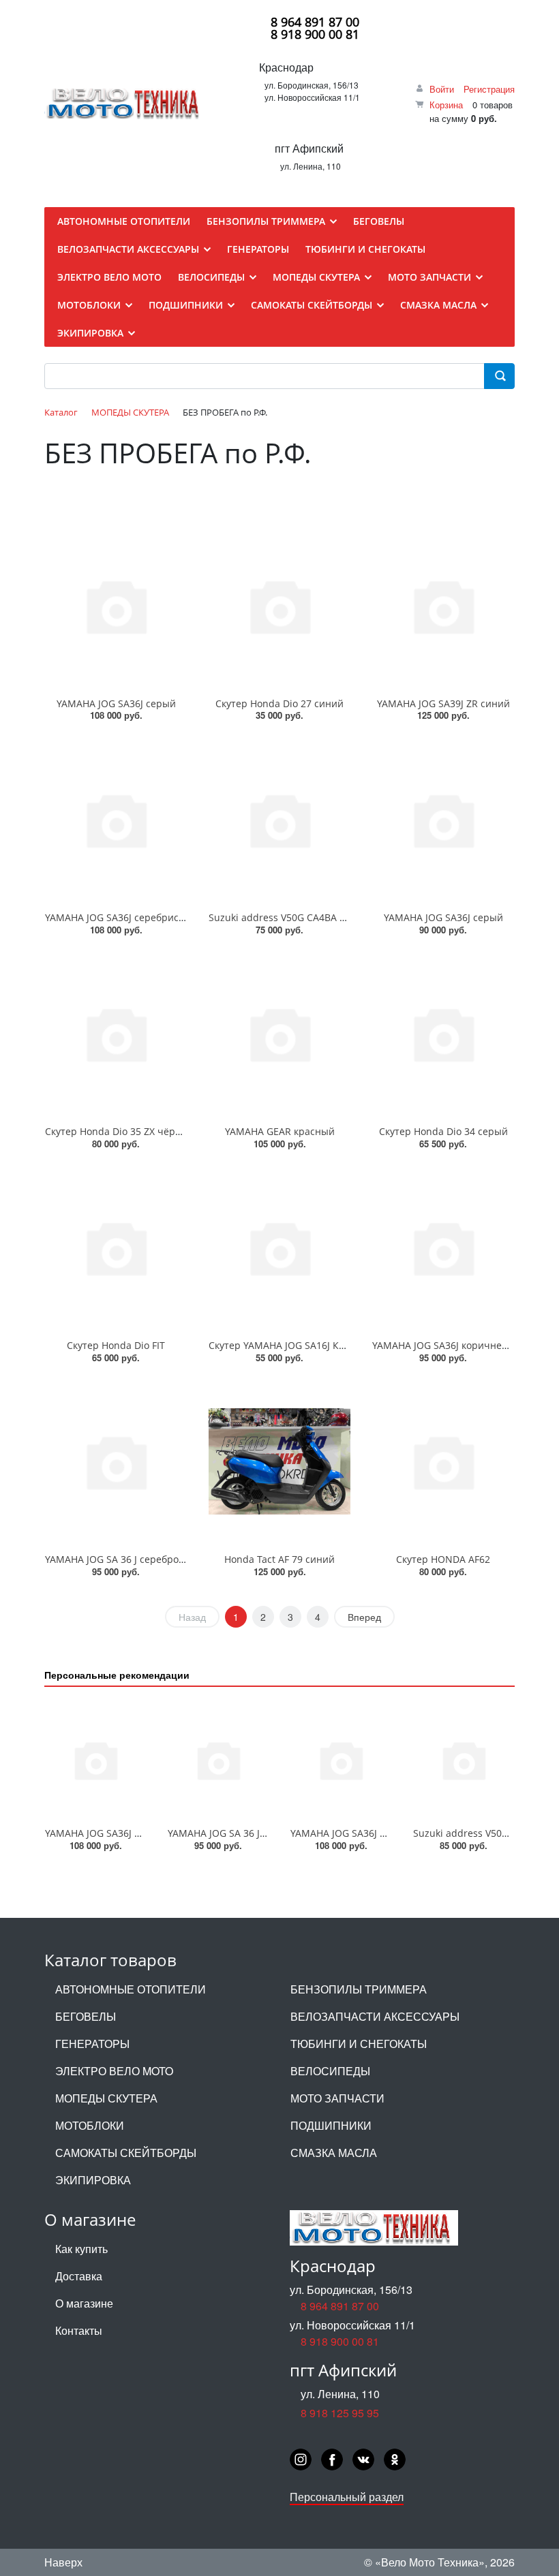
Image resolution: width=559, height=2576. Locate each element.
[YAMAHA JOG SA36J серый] (116, 605)
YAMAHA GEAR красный (280, 1131)
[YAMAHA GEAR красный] (279, 1034)
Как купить (81, 2249)
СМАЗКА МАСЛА (334, 2153)
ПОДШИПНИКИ (331, 2125)
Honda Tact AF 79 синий (279, 1559)
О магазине (84, 2303)
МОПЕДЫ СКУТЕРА (106, 2098)
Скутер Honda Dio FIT (116, 1345)
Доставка (79, 2276)
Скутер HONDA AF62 (443, 1559)
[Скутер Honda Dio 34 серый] (443, 1034)
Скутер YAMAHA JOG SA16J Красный (292, 1345)
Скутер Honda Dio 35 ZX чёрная (119, 1131)
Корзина (446, 105)
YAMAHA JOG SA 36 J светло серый (247, 1833)
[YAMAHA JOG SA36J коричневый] (443, 1248)
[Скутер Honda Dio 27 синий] (279, 605)
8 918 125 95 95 (340, 2413)
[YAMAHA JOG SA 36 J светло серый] (218, 1760)
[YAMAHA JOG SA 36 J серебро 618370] (116, 1462)
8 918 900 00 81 (315, 34)
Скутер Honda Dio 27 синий (279, 703)
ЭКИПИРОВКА (93, 2180)
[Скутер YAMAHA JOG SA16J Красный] (279, 1248)
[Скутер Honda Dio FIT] (116, 1248)
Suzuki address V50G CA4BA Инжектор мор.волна (323, 917)
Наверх (63, 2562)
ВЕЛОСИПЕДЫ (330, 2071)
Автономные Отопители (131, 1989)
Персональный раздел (347, 2497)
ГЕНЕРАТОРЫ (92, 2044)
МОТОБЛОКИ (90, 2125)
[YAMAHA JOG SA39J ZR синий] (443, 605)
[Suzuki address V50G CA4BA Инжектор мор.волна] (279, 819)
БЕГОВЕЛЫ (86, 2016)
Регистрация (489, 89)
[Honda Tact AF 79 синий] (279, 1462)
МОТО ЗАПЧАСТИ (337, 2098)
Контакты (79, 2330)
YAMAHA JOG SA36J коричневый (447, 1345)
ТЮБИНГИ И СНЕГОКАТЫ (359, 2044)
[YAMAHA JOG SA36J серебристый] (116, 819)
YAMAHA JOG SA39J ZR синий (443, 703)
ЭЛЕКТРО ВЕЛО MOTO (114, 2071)
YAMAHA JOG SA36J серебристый (121, 917)
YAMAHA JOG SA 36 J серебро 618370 (130, 1559)
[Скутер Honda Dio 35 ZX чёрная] (116, 1034)
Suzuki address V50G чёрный (481, 1833)
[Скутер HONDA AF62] (443, 1462)
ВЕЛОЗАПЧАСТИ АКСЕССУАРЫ (375, 2016)
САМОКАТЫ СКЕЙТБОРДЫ (126, 2153)
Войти (442, 89)
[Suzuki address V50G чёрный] (464, 1760)
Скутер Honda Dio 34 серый (443, 1131)
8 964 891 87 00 (315, 22)
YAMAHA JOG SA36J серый (116, 703)
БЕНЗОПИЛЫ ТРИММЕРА (359, 1989)
